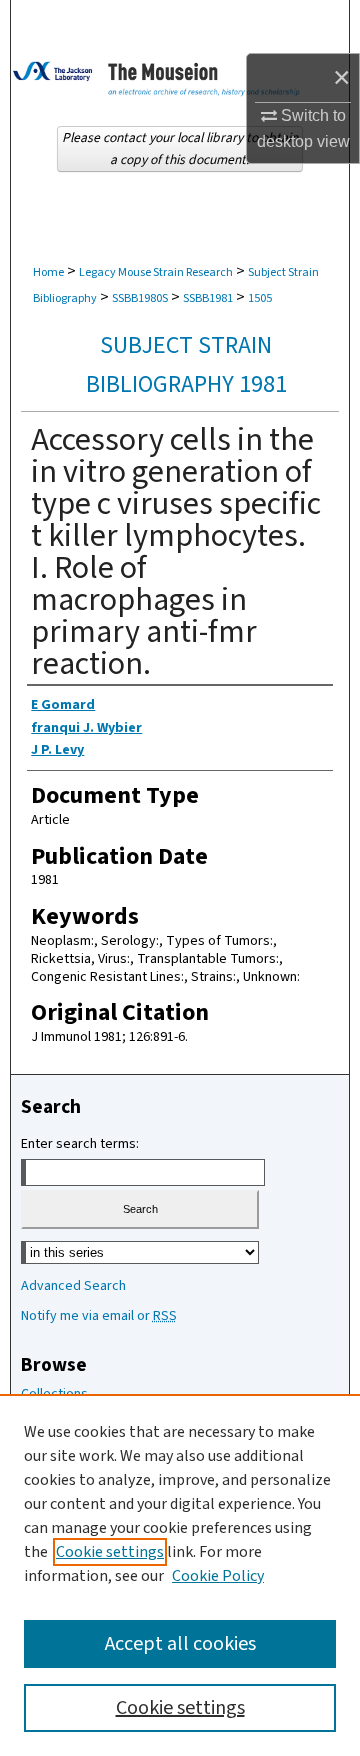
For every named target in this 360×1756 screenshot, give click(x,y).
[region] (180, 1575)
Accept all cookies (180, 1644)
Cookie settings (110, 1552)
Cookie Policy (218, 1576)
